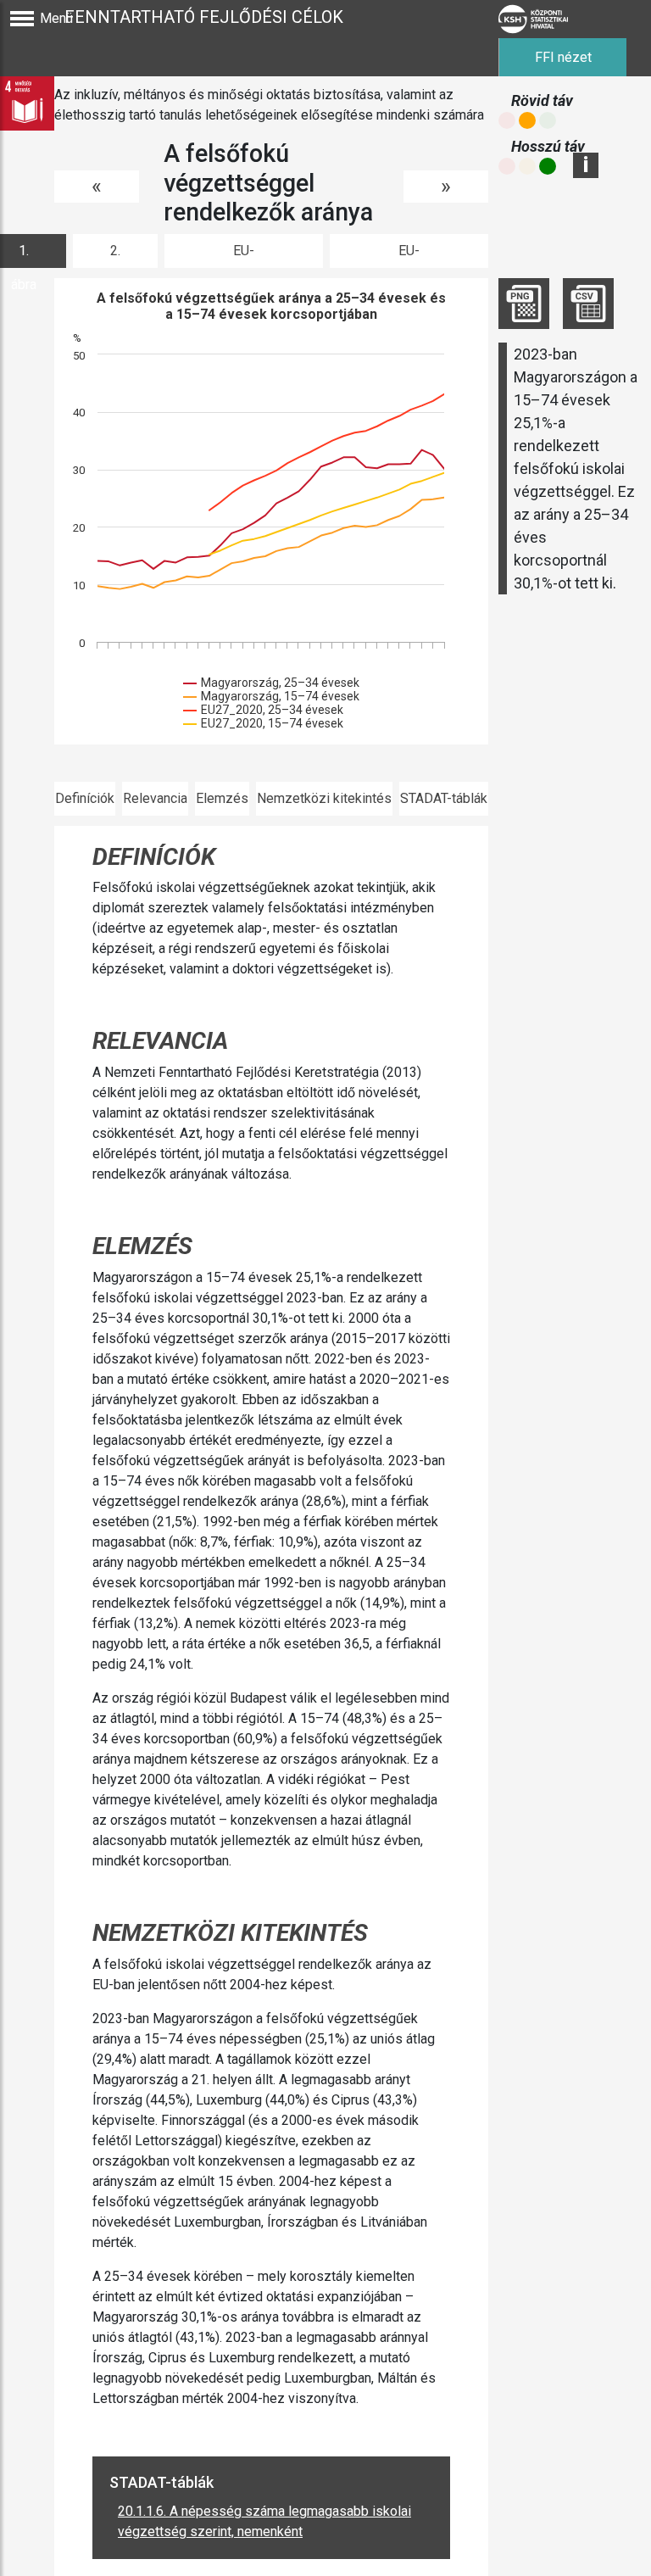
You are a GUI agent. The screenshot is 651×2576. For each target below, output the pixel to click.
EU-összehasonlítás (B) (409, 255)
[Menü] (22, 19)
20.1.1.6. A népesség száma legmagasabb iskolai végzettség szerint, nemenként (264, 2521)
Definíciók (85, 798)
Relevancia (155, 798)
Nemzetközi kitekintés (324, 798)
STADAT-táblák (444, 798)
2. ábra (115, 255)
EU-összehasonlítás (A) (244, 255)
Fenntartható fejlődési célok (204, 17)
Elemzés (222, 798)
